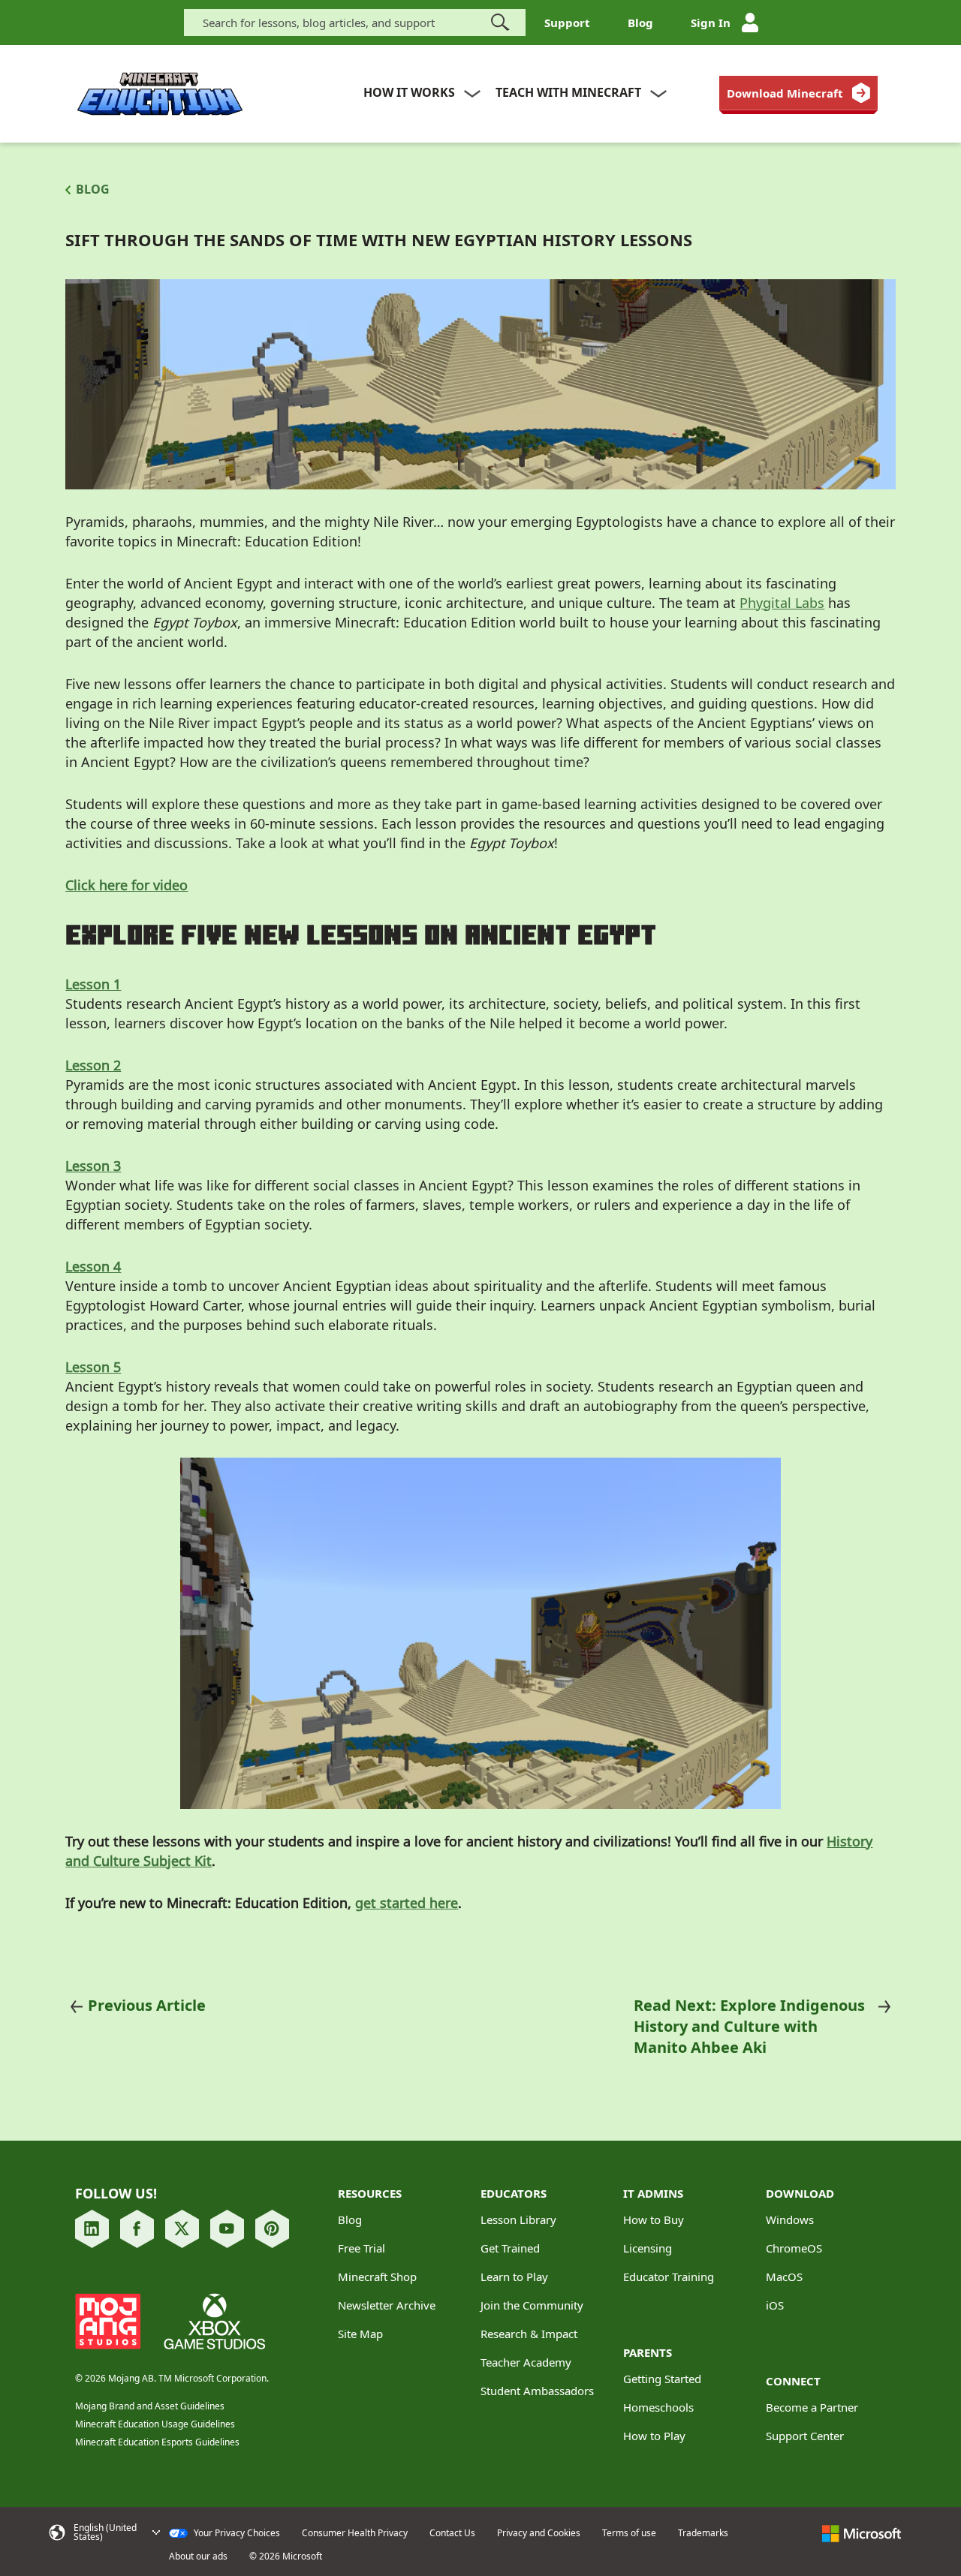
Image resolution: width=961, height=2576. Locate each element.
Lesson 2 (93, 1065)
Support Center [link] (805, 2436)
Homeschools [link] (658, 2407)
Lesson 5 (93, 1367)
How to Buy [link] (654, 2219)
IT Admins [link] (653, 2193)
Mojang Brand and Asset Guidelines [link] (150, 2406)
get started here (407, 1903)
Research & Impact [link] (529, 2334)
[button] (104, 2532)
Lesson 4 (93, 1266)
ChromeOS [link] (794, 2248)
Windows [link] (790, 2219)
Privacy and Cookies (539, 2533)
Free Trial (362, 2248)
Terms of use (629, 2533)
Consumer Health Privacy (355, 2533)
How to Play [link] (654, 2436)
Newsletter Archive (387, 2305)
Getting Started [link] (662, 2379)
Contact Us (452, 2533)
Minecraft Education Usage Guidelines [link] (155, 2424)
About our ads (198, 2556)
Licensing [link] (648, 2248)
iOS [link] (775, 2305)
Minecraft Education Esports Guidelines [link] (157, 2442)
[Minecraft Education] (160, 94)
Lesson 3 (93, 1166)
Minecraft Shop (377, 2277)
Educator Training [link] (669, 2277)
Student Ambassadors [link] (537, 2391)
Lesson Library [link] (518, 2219)
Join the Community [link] (532, 2305)
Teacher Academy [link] (526, 2362)
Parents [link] (648, 2352)
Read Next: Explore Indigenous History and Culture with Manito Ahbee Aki (749, 2026)
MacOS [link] (784, 2277)
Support (567, 23)
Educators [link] (514, 2193)
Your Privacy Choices (236, 2533)
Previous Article (147, 2005)
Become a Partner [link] (812, 2407)
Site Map (360, 2334)
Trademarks (703, 2533)
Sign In (711, 23)
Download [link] (800, 2193)
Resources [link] (370, 2193)
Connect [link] (793, 2381)
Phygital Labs (782, 603)
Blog (640, 23)
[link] (798, 93)
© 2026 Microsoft (286, 2556)
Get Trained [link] (510, 2248)
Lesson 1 (93, 984)
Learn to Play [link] (514, 2277)
